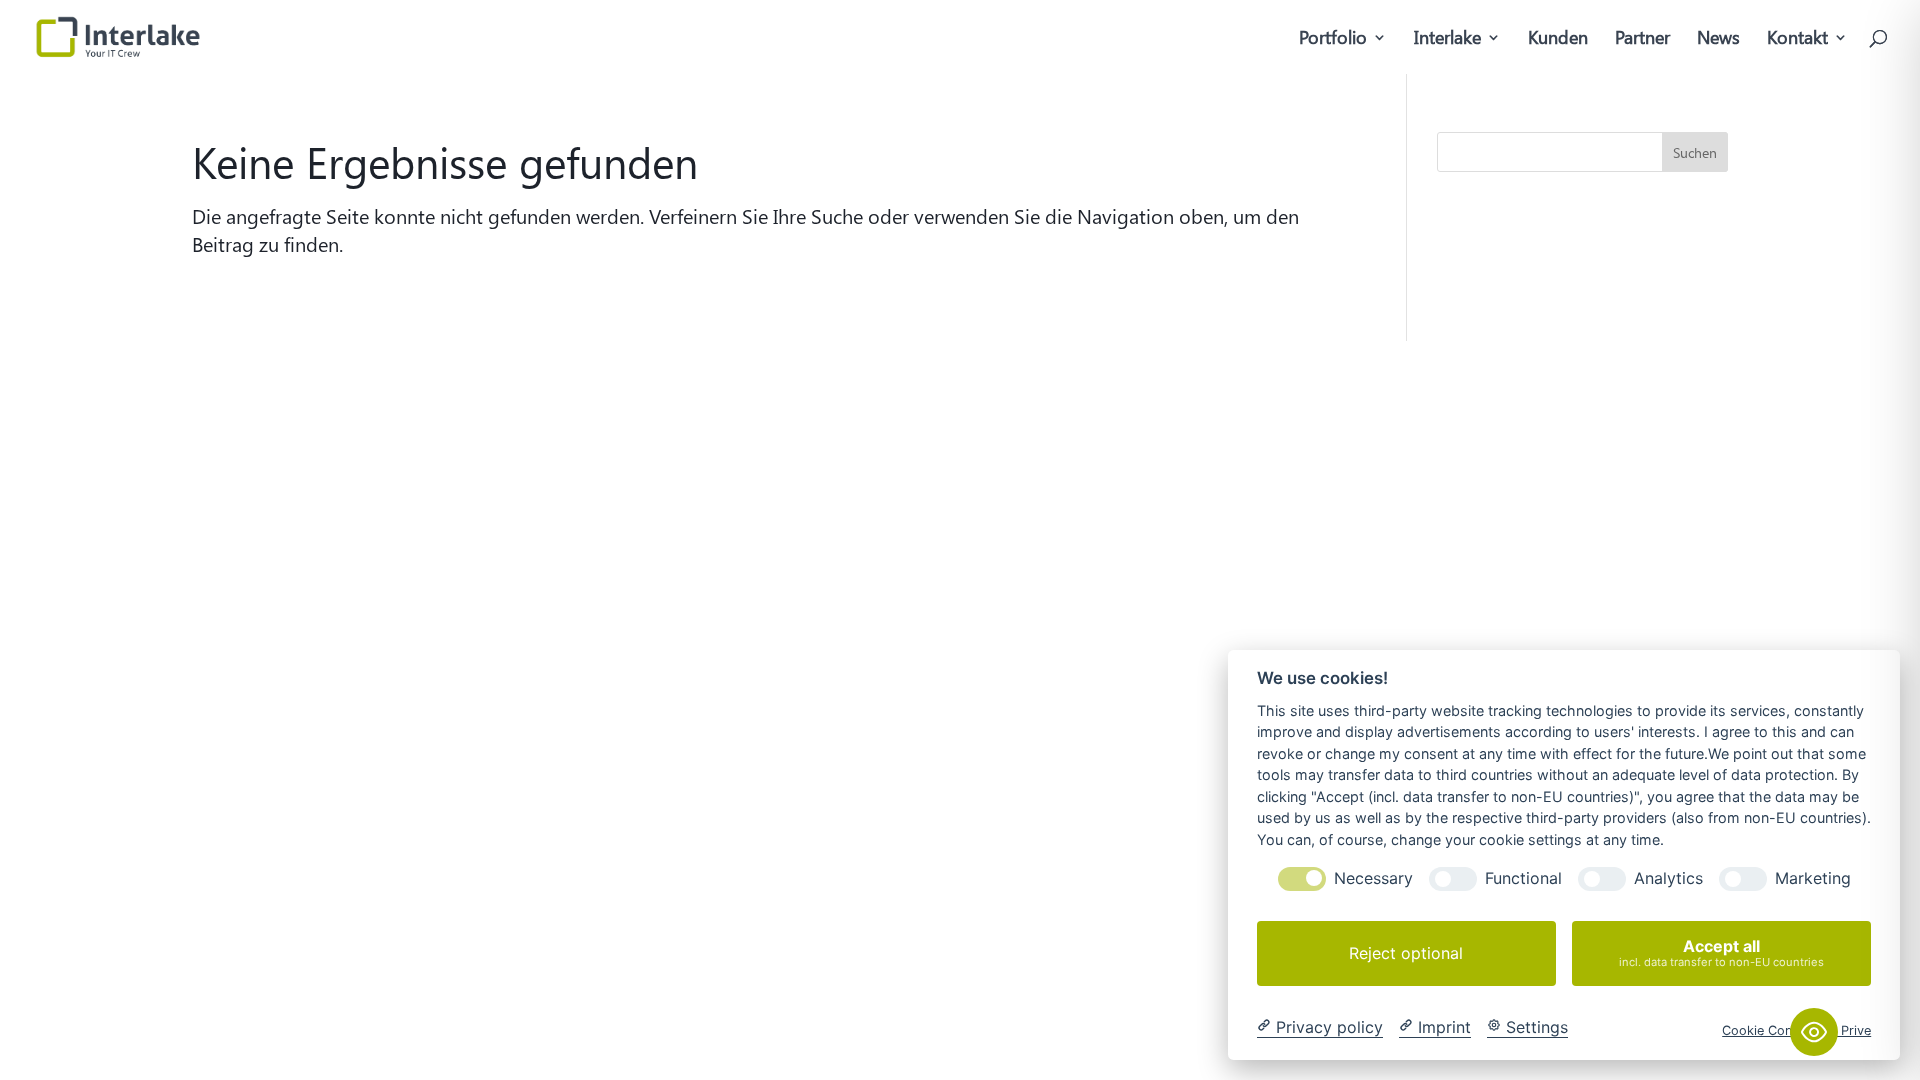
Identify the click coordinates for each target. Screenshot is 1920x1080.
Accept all (1721, 952)
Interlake (1447, 39)
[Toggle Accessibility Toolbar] (1814, 1032)
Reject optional (1406, 953)
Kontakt (1797, 39)
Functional (1523, 878)
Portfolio (1333, 39)
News (1718, 39)
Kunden (1558, 39)
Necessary (1373, 878)
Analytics (1668, 878)
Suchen (1695, 152)
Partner (1642, 39)
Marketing (1813, 878)
